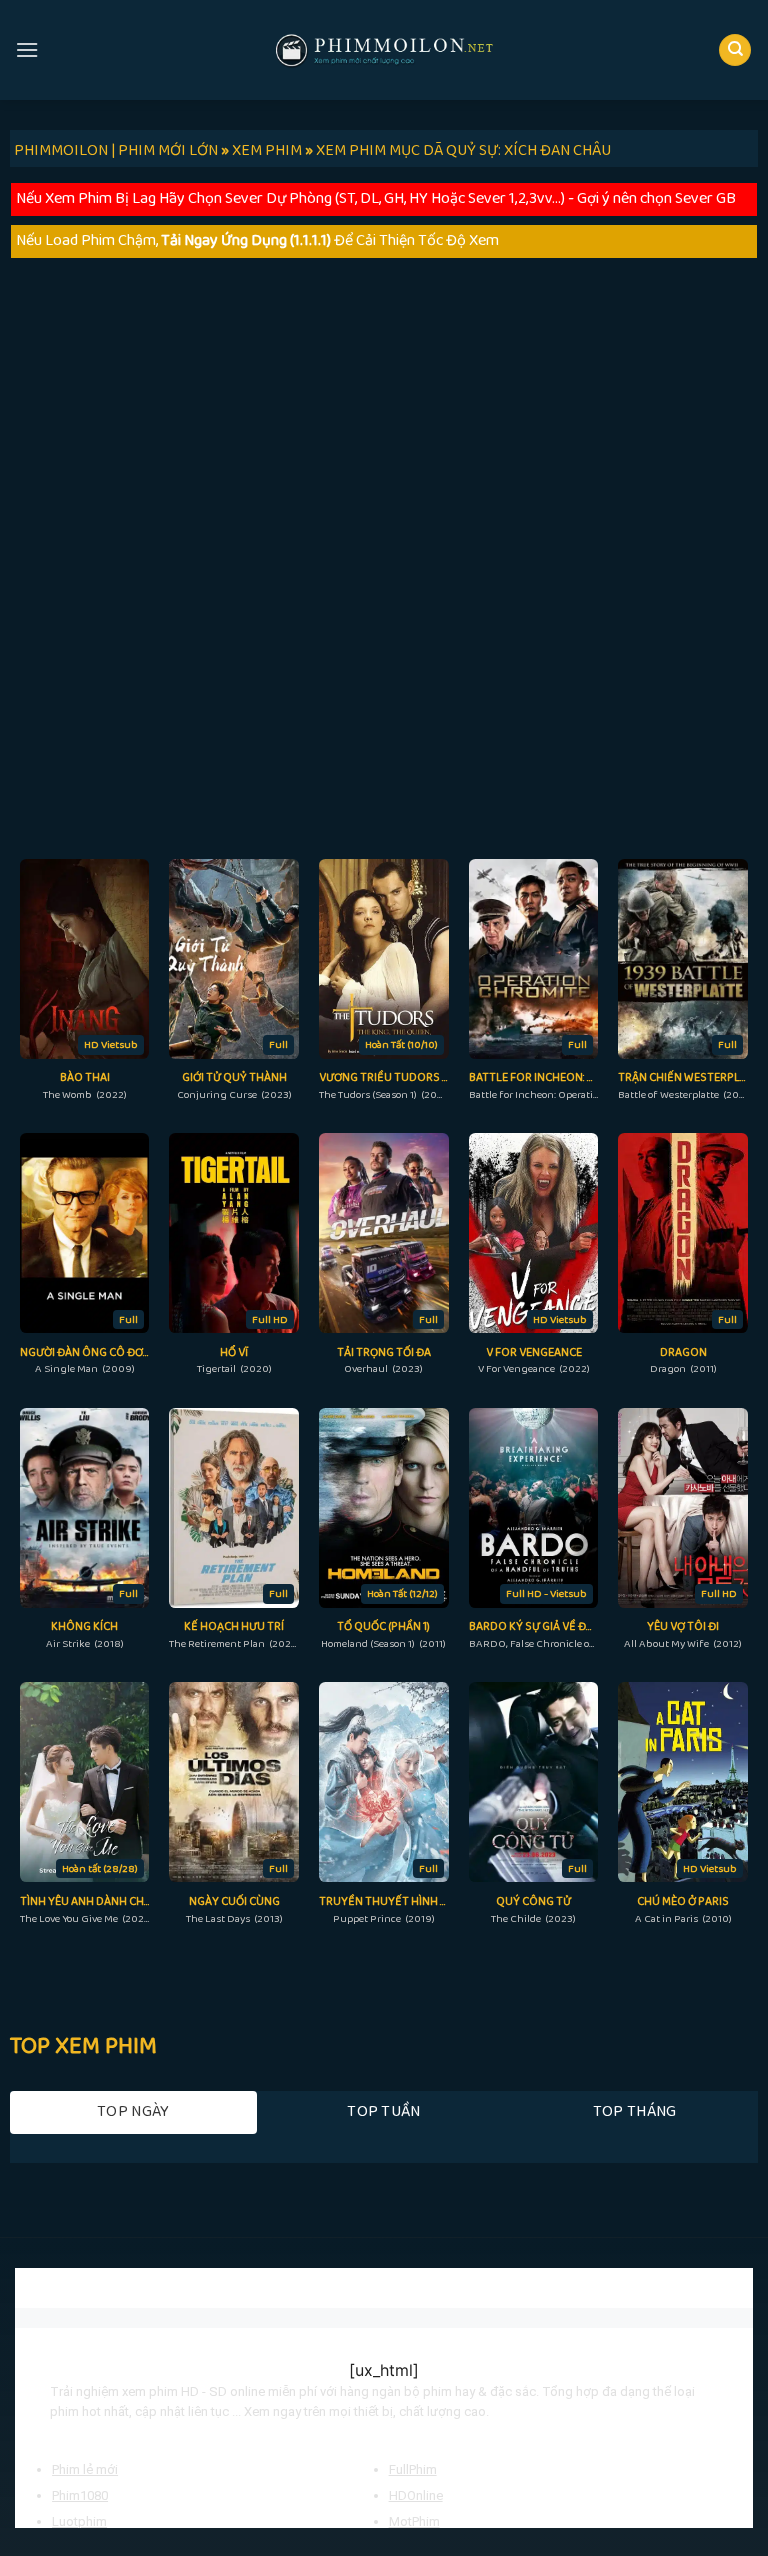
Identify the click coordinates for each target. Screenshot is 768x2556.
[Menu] (27, 49)
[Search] (735, 50)
